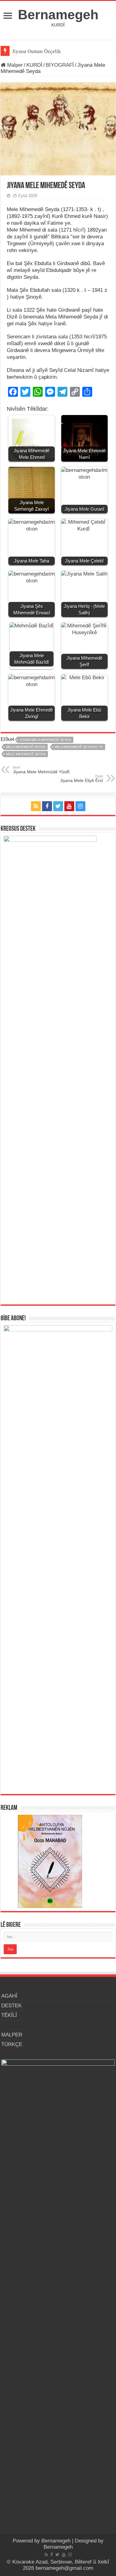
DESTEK (11, 2006)
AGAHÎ (9, 1996)
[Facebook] (47, 806)
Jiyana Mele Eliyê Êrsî (82, 779)
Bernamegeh (58, 15)
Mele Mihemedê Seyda (26, 754)
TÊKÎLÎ (9, 2015)
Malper (14, 65)
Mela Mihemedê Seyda (26, 747)
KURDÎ (34, 65)
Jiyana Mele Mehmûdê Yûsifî (41, 770)
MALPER (12, 2035)
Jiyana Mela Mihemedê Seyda (45, 740)
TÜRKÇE (12, 2044)
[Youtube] (69, 806)
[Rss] (36, 806)
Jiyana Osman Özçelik (37, 51)
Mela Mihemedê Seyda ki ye (79, 747)
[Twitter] (58, 806)
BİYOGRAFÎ (60, 65)
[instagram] (80, 806)
